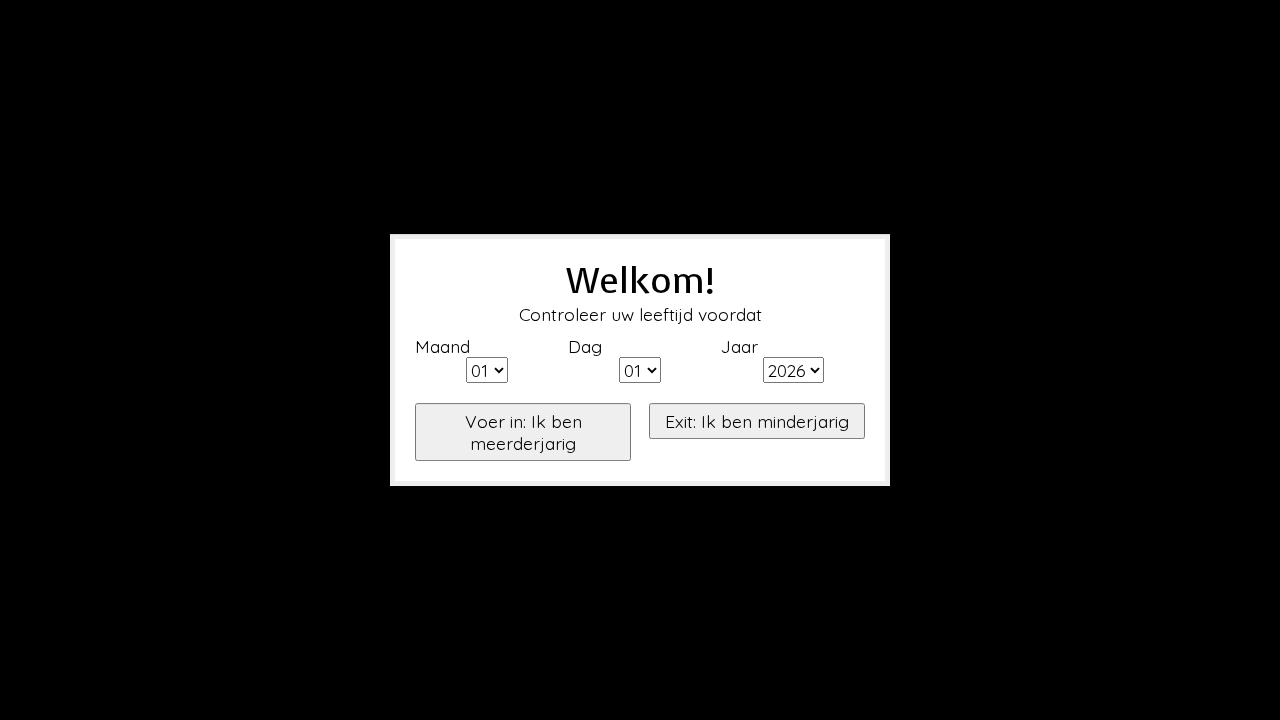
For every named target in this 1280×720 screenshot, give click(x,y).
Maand (442, 346)
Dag (585, 346)
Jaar (739, 346)
